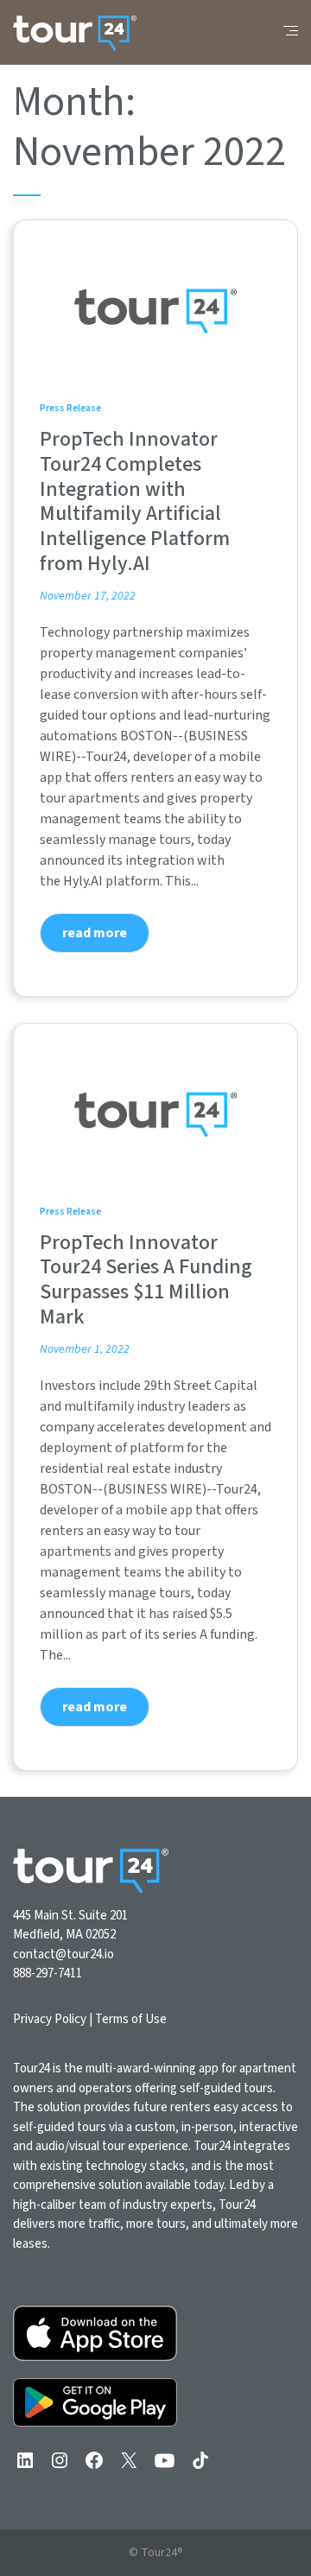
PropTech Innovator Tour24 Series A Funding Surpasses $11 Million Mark (146, 1280)
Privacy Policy (50, 2019)
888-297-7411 (48, 1973)
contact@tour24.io (63, 1954)
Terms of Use (131, 2019)
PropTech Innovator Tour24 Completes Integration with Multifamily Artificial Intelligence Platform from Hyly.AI (135, 501)
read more (95, 933)
